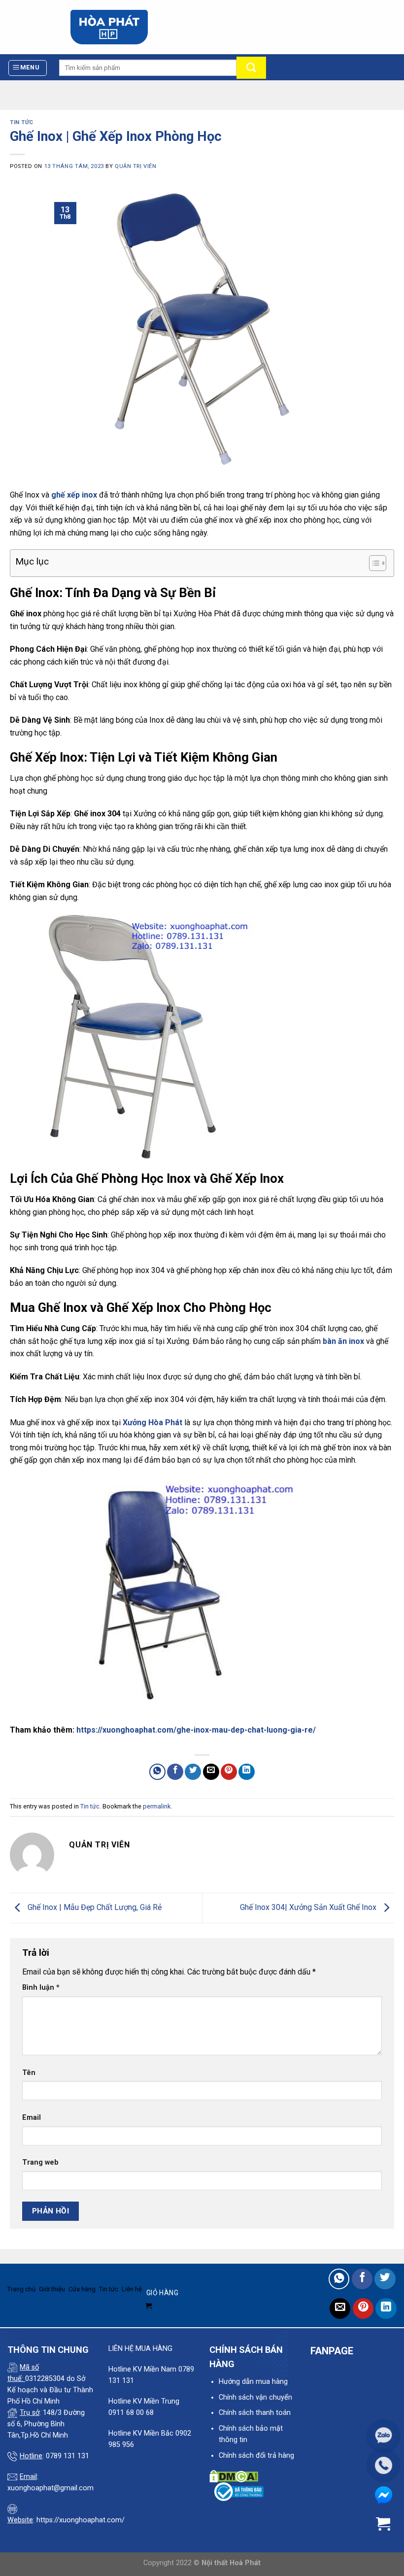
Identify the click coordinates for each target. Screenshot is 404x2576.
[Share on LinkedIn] (247, 1772)
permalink (157, 1806)
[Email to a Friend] (211, 1772)
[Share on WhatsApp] (157, 1772)
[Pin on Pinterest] (229, 1772)
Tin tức (22, 122)
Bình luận (41, 1988)
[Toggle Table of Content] (373, 563)
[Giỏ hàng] (388, 26)
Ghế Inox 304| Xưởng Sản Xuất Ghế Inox (309, 1907)
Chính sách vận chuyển (255, 2397)
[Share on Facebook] (175, 1772)
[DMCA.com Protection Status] (234, 2476)
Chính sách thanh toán (255, 2413)
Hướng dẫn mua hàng (253, 2382)
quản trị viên (135, 166)
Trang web (40, 2162)
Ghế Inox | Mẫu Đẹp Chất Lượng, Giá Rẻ (94, 1907)
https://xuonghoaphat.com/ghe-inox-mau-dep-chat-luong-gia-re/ (196, 1730)
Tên (29, 2073)
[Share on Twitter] (193, 1772)
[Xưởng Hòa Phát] (109, 27)
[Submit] (251, 68)
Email (32, 2118)
